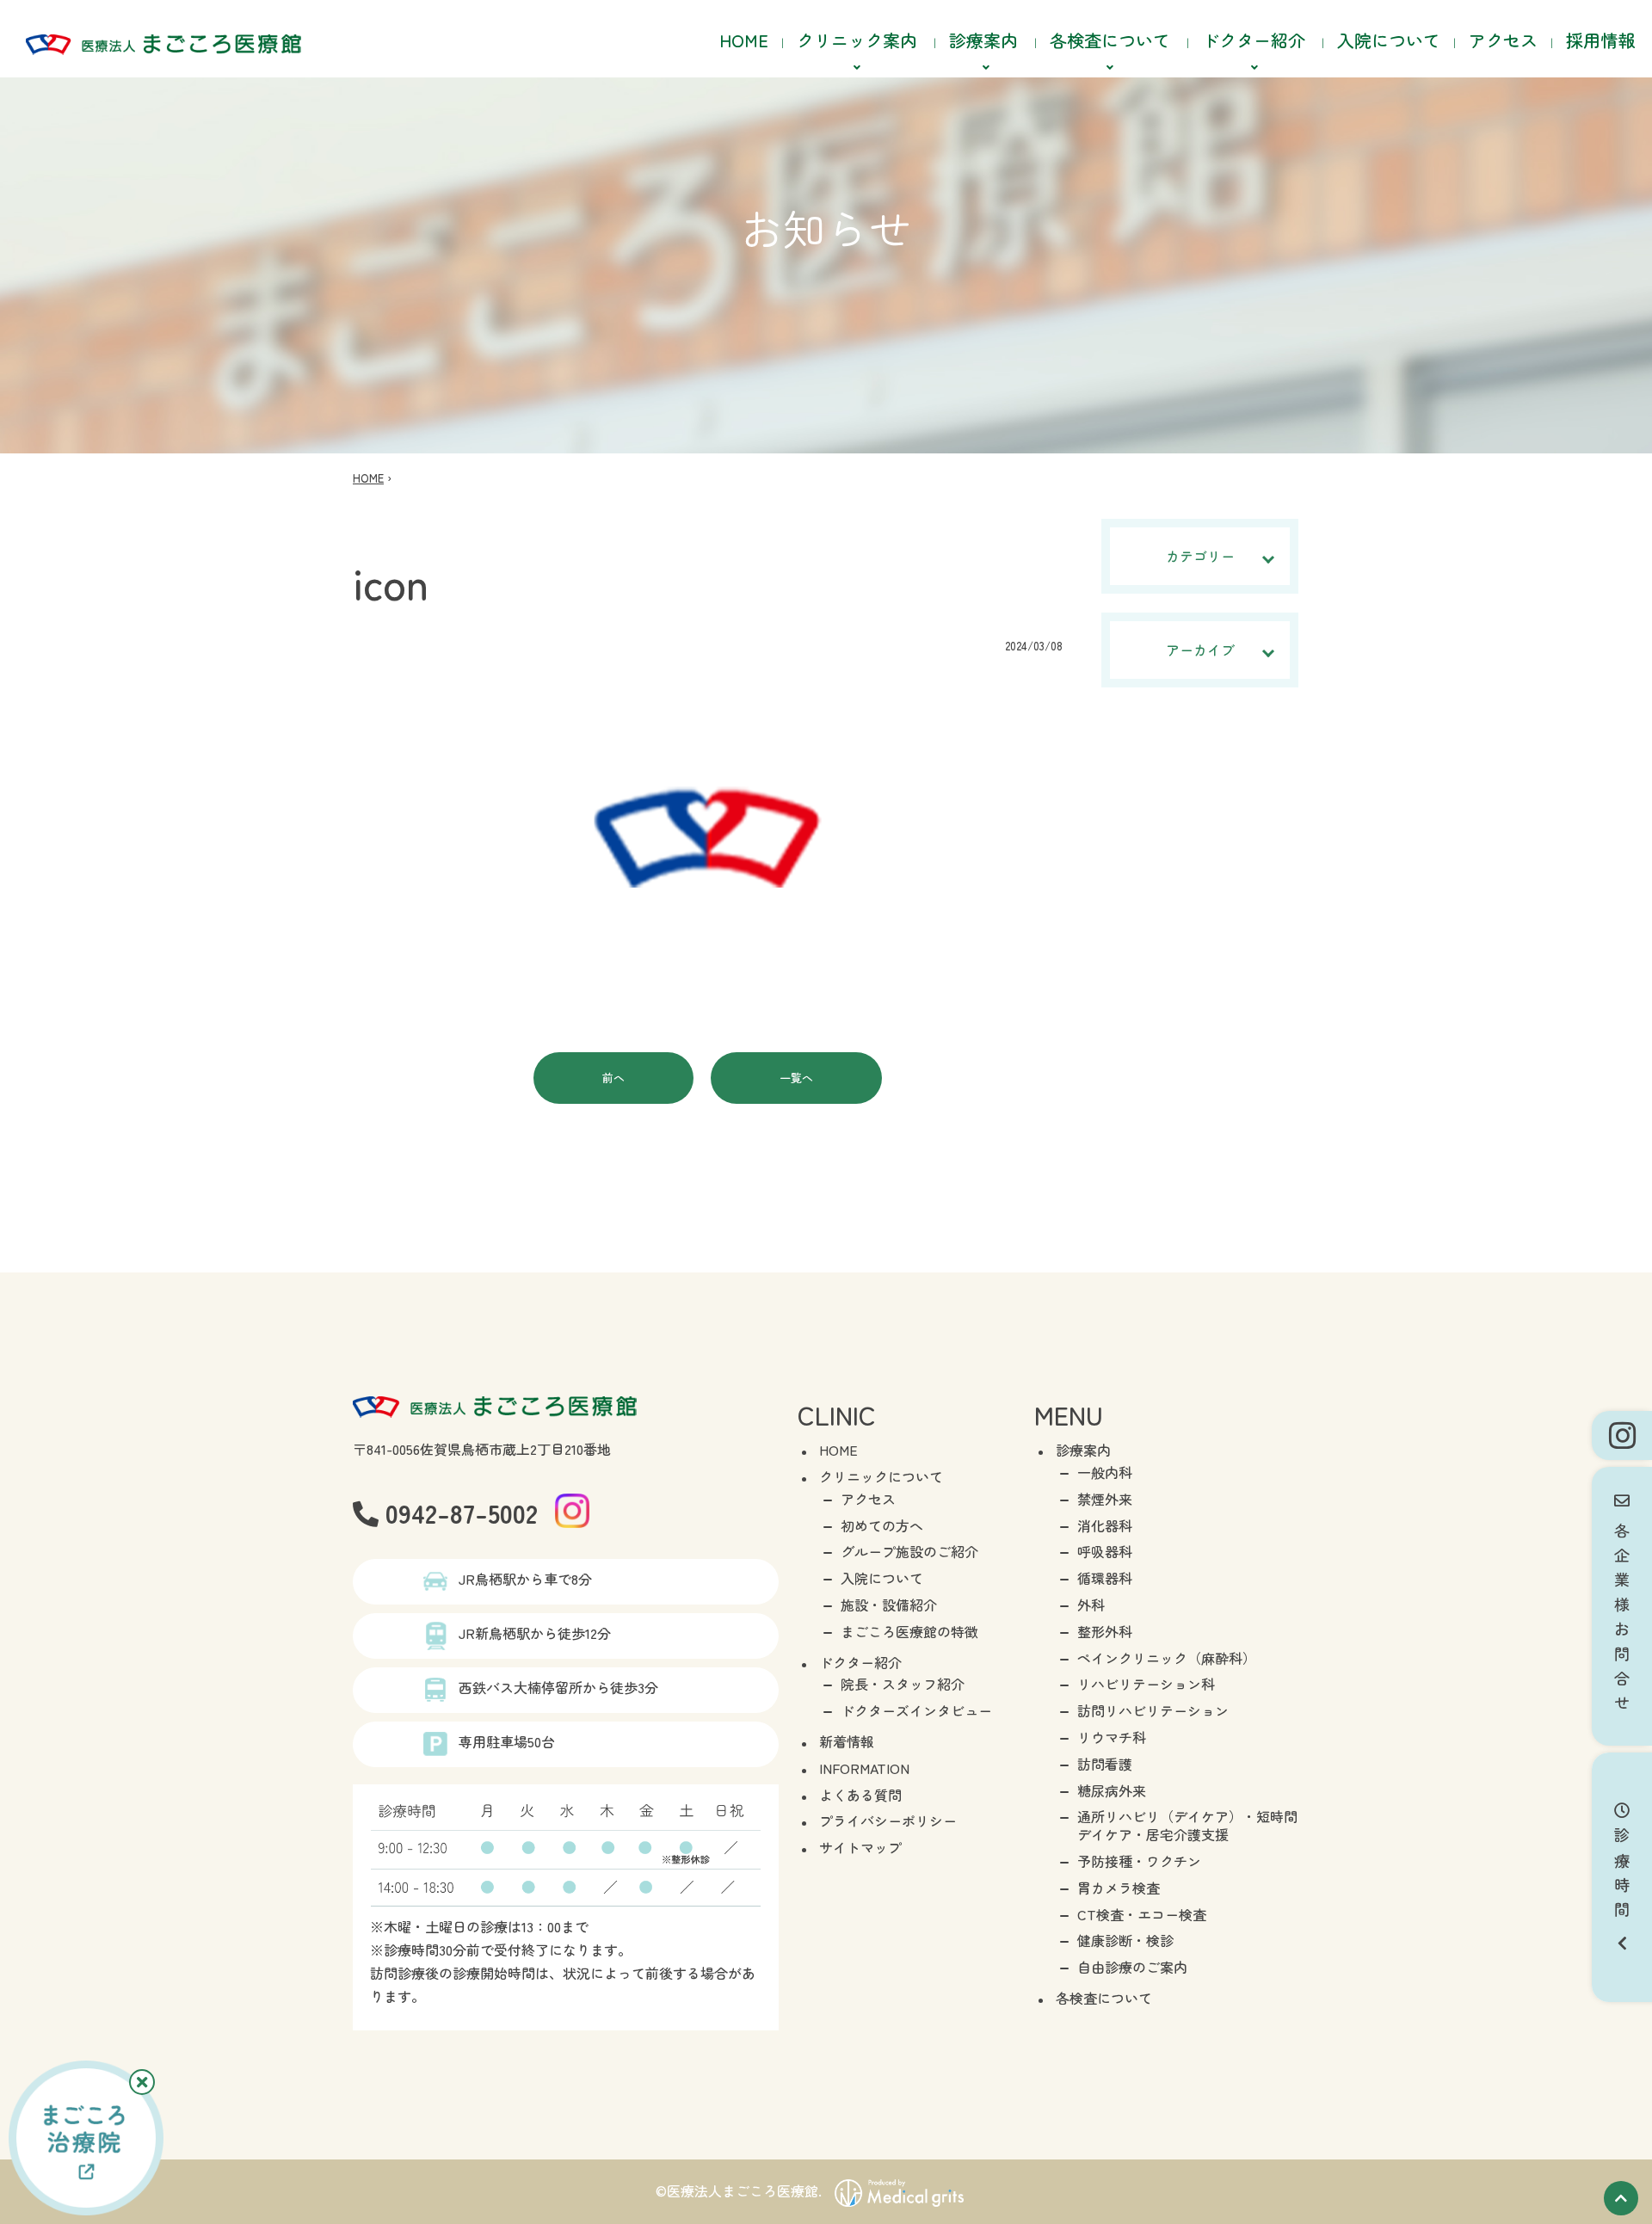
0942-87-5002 (458, 1512)
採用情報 (1600, 40)
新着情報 (847, 1741)
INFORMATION (864, 1768)
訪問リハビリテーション (1153, 1710)
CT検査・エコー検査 (1142, 1914)
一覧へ (796, 1078)
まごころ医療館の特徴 (909, 1631)
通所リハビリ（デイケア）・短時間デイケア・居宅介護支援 (1187, 1825)
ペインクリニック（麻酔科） (1167, 1658)
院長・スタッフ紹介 (903, 1684)
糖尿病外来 (1112, 1790)
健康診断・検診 (1125, 1940)
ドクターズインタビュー (916, 1710)
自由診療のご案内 (1132, 1967)
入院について (1389, 40)
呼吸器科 (1105, 1551)
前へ (613, 1078)
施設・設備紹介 (889, 1605)
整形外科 (1105, 1631)
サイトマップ (860, 1847)
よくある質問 (860, 1795)
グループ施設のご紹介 (909, 1551)
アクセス (1503, 40)
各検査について (1104, 1998)
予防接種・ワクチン (1139, 1861)
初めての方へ (882, 1525)
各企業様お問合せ (1622, 1614)
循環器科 (1105, 1578)
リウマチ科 (1112, 1737)
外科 (1091, 1605)
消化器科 (1105, 1525)
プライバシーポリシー (888, 1820)
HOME (744, 40)
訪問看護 (1105, 1764)
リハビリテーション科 (1146, 1684)
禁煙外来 (1105, 1499)
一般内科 (1105, 1472)
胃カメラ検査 (1119, 1888)
